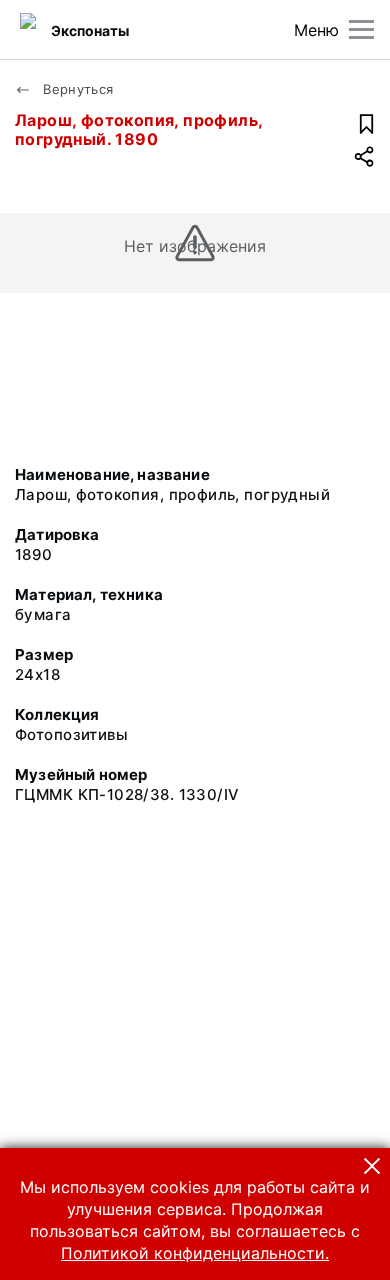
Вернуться (76, 89)
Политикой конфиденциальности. (195, 1253)
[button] (372, 1166)
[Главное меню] (361, 29)
